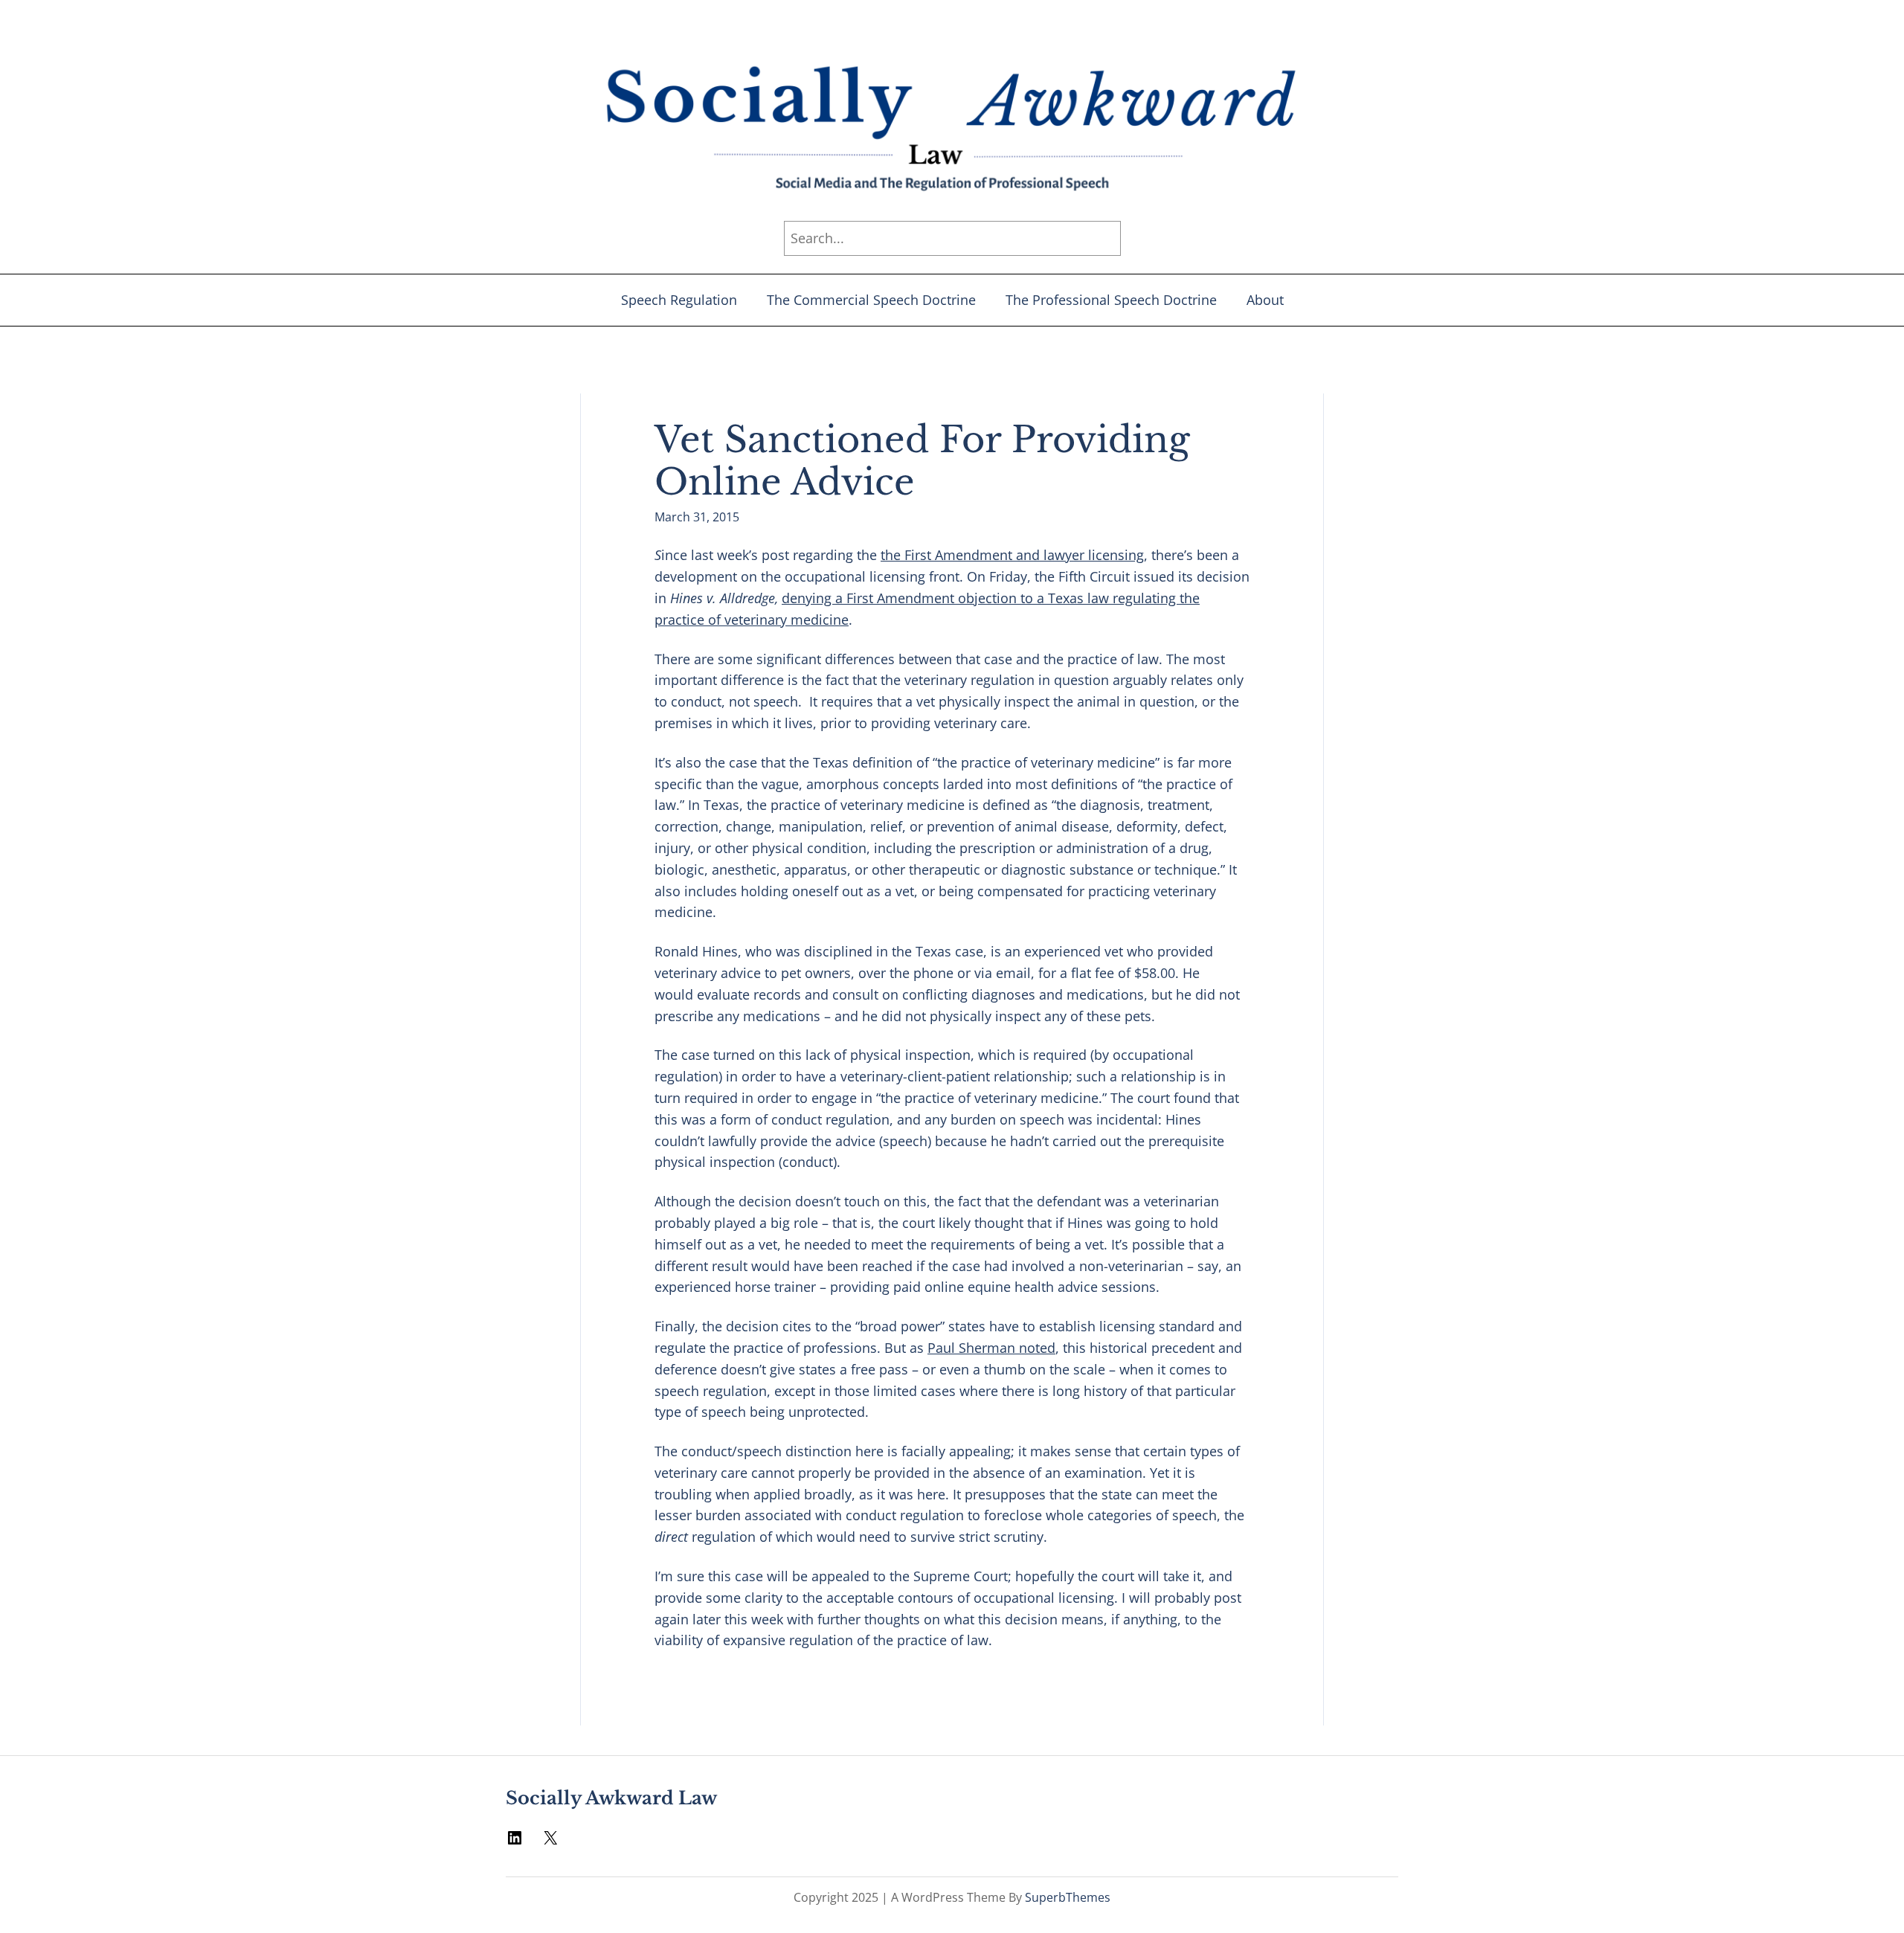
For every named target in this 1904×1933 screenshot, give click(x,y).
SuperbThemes (1068, 1897)
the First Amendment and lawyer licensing (1012, 555)
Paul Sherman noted (991, 1348)
